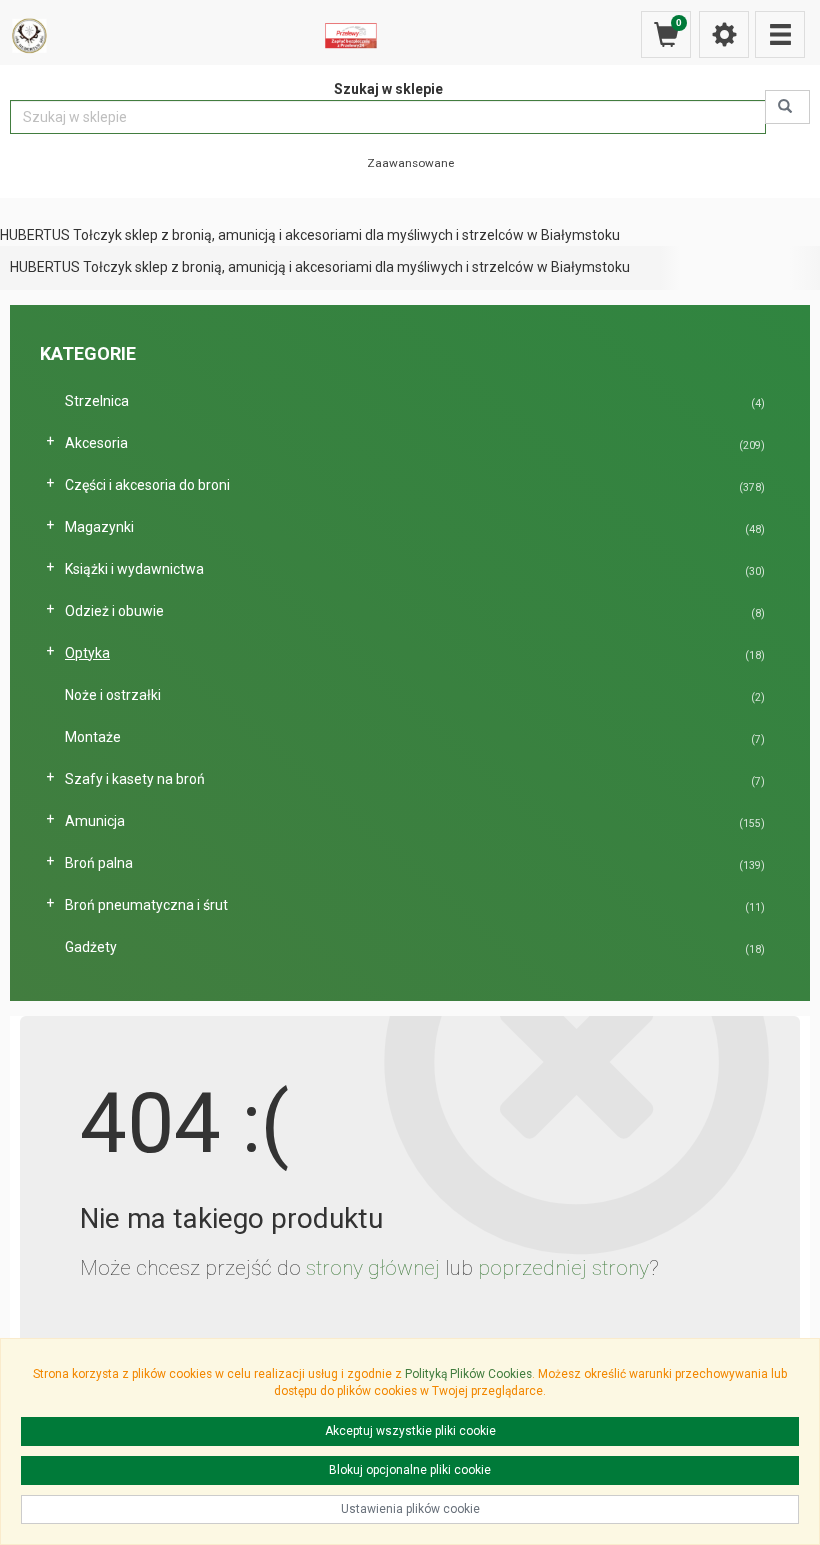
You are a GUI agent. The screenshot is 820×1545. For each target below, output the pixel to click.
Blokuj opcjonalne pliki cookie (410, 1470)
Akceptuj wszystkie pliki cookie (410, 1431)
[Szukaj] (787, 107)
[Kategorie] (780, 34)
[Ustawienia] (724, 34)
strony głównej (373, 1268)
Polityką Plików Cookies (468, 1374)
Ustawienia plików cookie (410, 1509)
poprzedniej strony (563, 1268)
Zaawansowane (410, 163)
